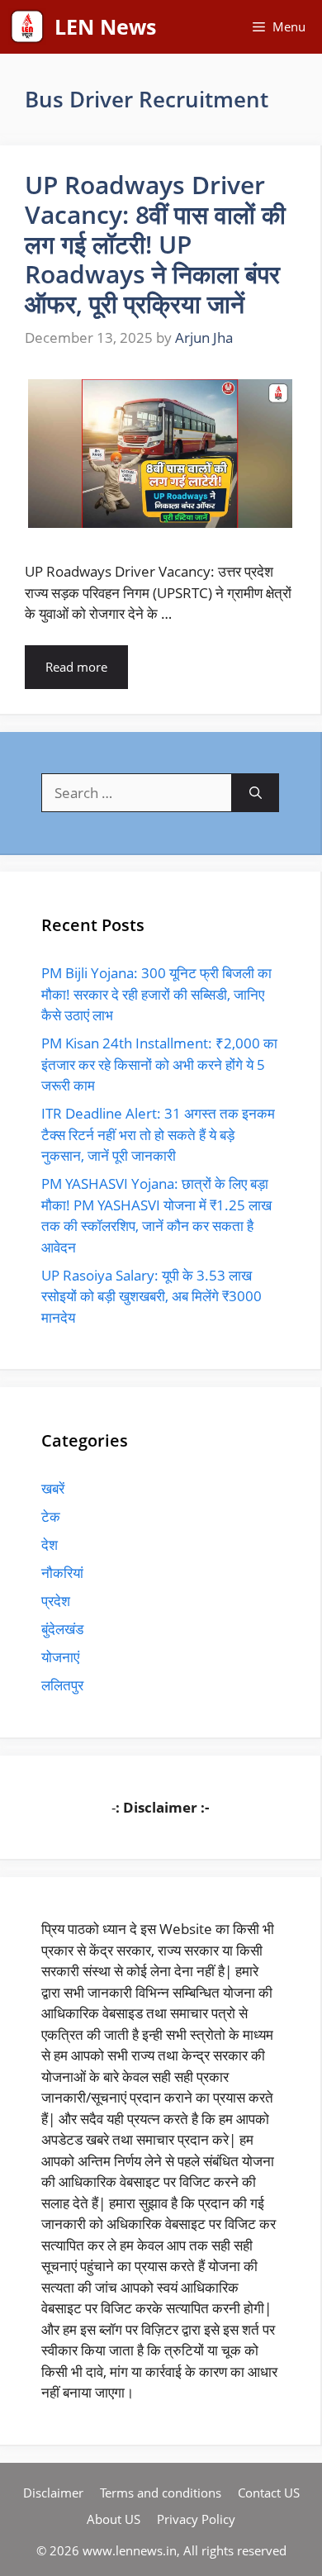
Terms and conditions (161, 2493)
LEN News (105, 26)
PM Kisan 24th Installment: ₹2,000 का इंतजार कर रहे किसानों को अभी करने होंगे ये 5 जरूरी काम (159, 1064)
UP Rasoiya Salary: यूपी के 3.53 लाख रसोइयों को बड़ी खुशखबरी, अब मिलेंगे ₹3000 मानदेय (152, 1296)
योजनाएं (60, 1657)
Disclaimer (53, 2493)
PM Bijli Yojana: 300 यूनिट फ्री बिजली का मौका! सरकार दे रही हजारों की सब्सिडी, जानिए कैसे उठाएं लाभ (156, 994)
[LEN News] (27, 27)
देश (50, 1545)
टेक (51, 1516)
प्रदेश (56, 1601)
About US (114, 2519)
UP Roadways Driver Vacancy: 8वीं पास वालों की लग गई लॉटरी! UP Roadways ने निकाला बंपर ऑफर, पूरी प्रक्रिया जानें (155, 244)
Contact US (269, 2493)
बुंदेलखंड (62, 1629)
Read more (76, 667)
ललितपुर (62, 1685)
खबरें (53, 1488)
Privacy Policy (196, 2519)
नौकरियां (62, 1573)
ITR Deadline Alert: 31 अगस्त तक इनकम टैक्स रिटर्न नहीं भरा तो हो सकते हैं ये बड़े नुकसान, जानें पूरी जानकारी (158, 1134)
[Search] (256, 793)
